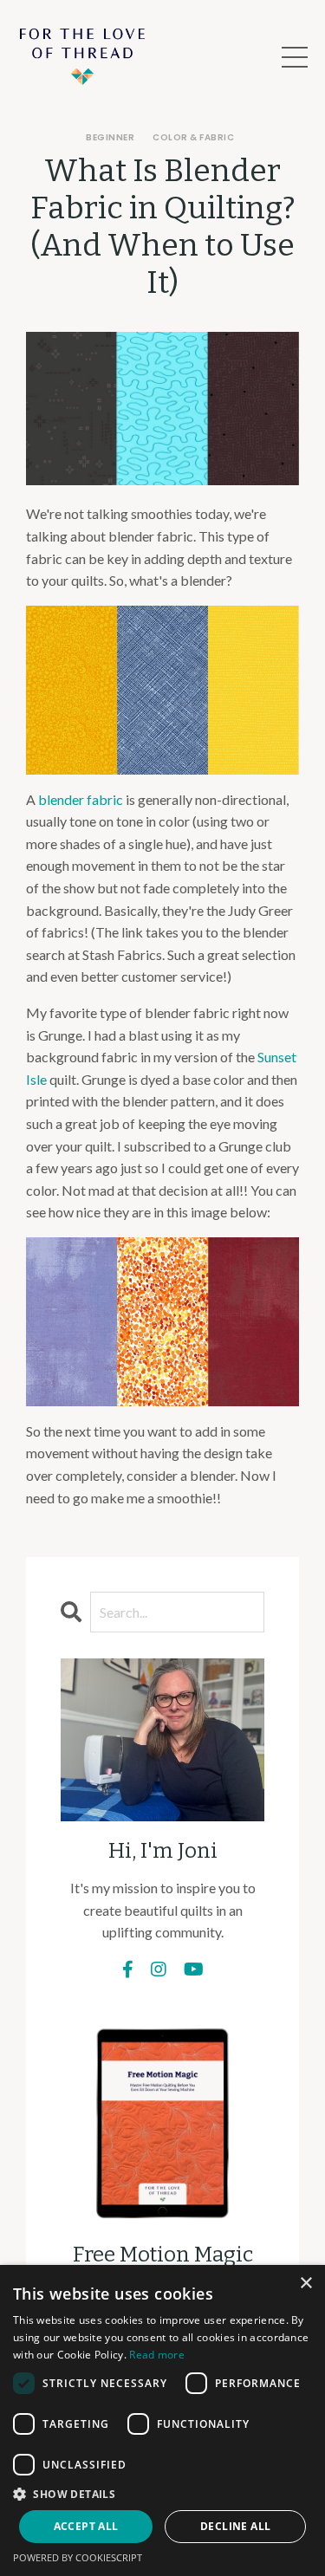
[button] (162, 2494)
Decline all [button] (235, 2526)
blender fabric (81, 799)
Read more (157, 2355)
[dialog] (162, 2420)
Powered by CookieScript (78, 2557)
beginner (110, 137)
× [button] (305, 2284)
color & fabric (193, 137)
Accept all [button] (86, 2526)
